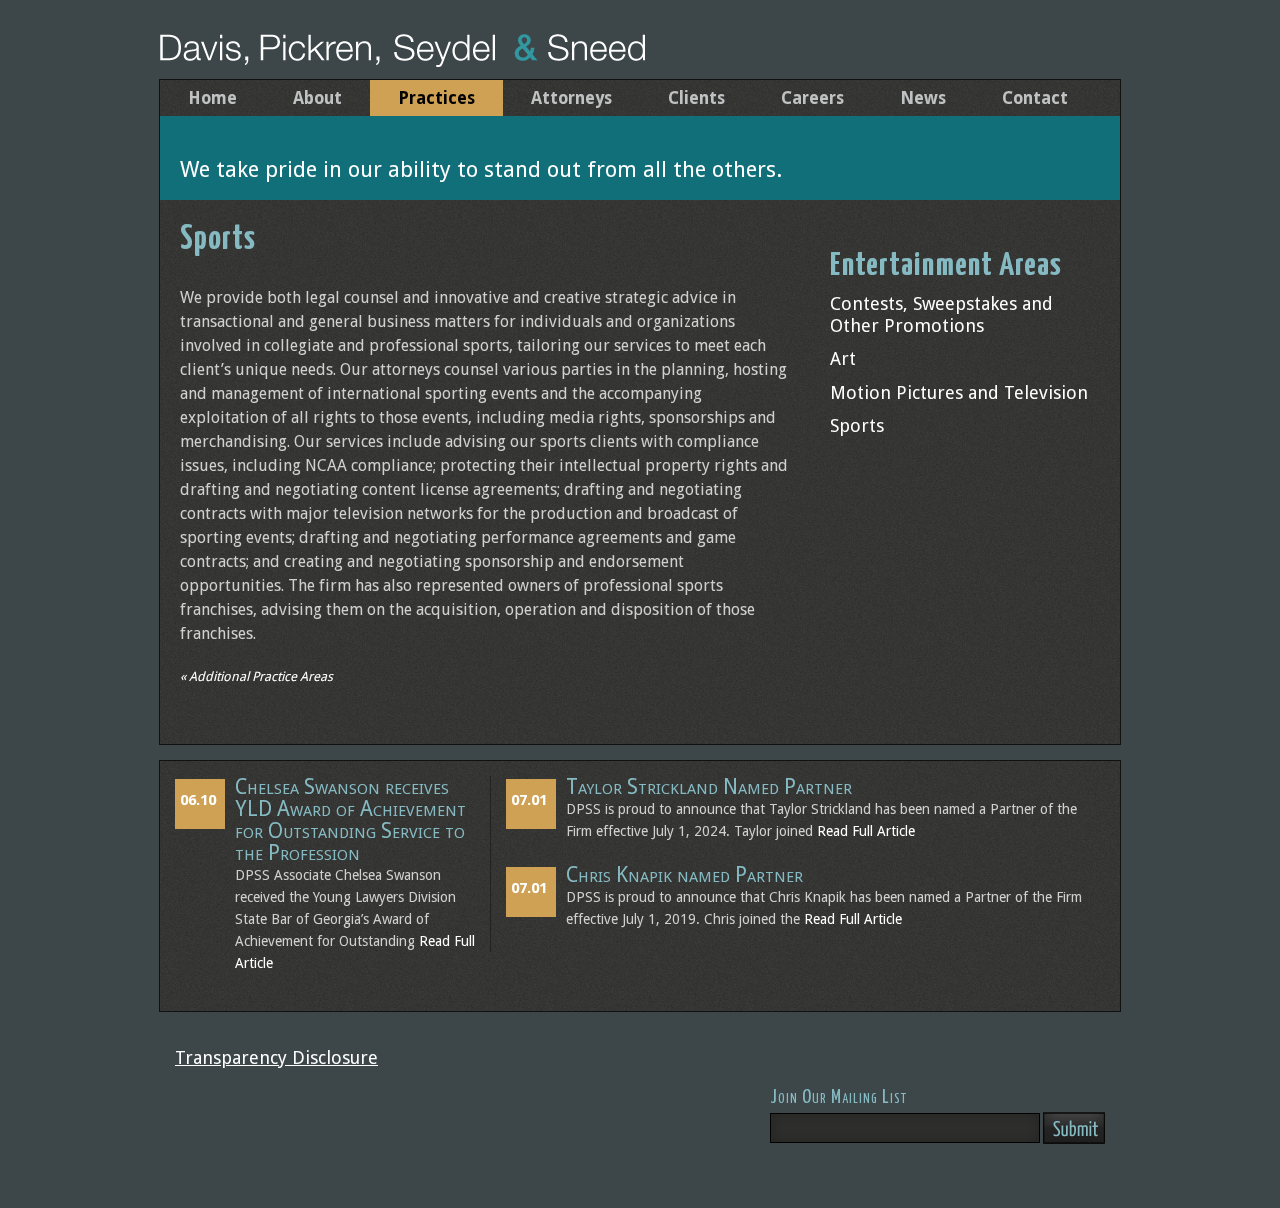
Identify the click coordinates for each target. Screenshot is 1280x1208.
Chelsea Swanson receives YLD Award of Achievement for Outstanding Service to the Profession (350, 820)
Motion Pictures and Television (959, 392)
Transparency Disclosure (276, 1057)
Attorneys (571, 98)
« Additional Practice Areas (256, 676)
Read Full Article (866, 831)
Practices (436, 98)
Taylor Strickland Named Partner (709, 787)
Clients (696, 98)
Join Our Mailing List (838, 1098)
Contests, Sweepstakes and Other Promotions (941, 314)
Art (843, 358)
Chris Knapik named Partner (684, 875)
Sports (857, 425)
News (923, 98)
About (317, 98)
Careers (812, 98)
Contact (1035, 98)
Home (212, 98)
